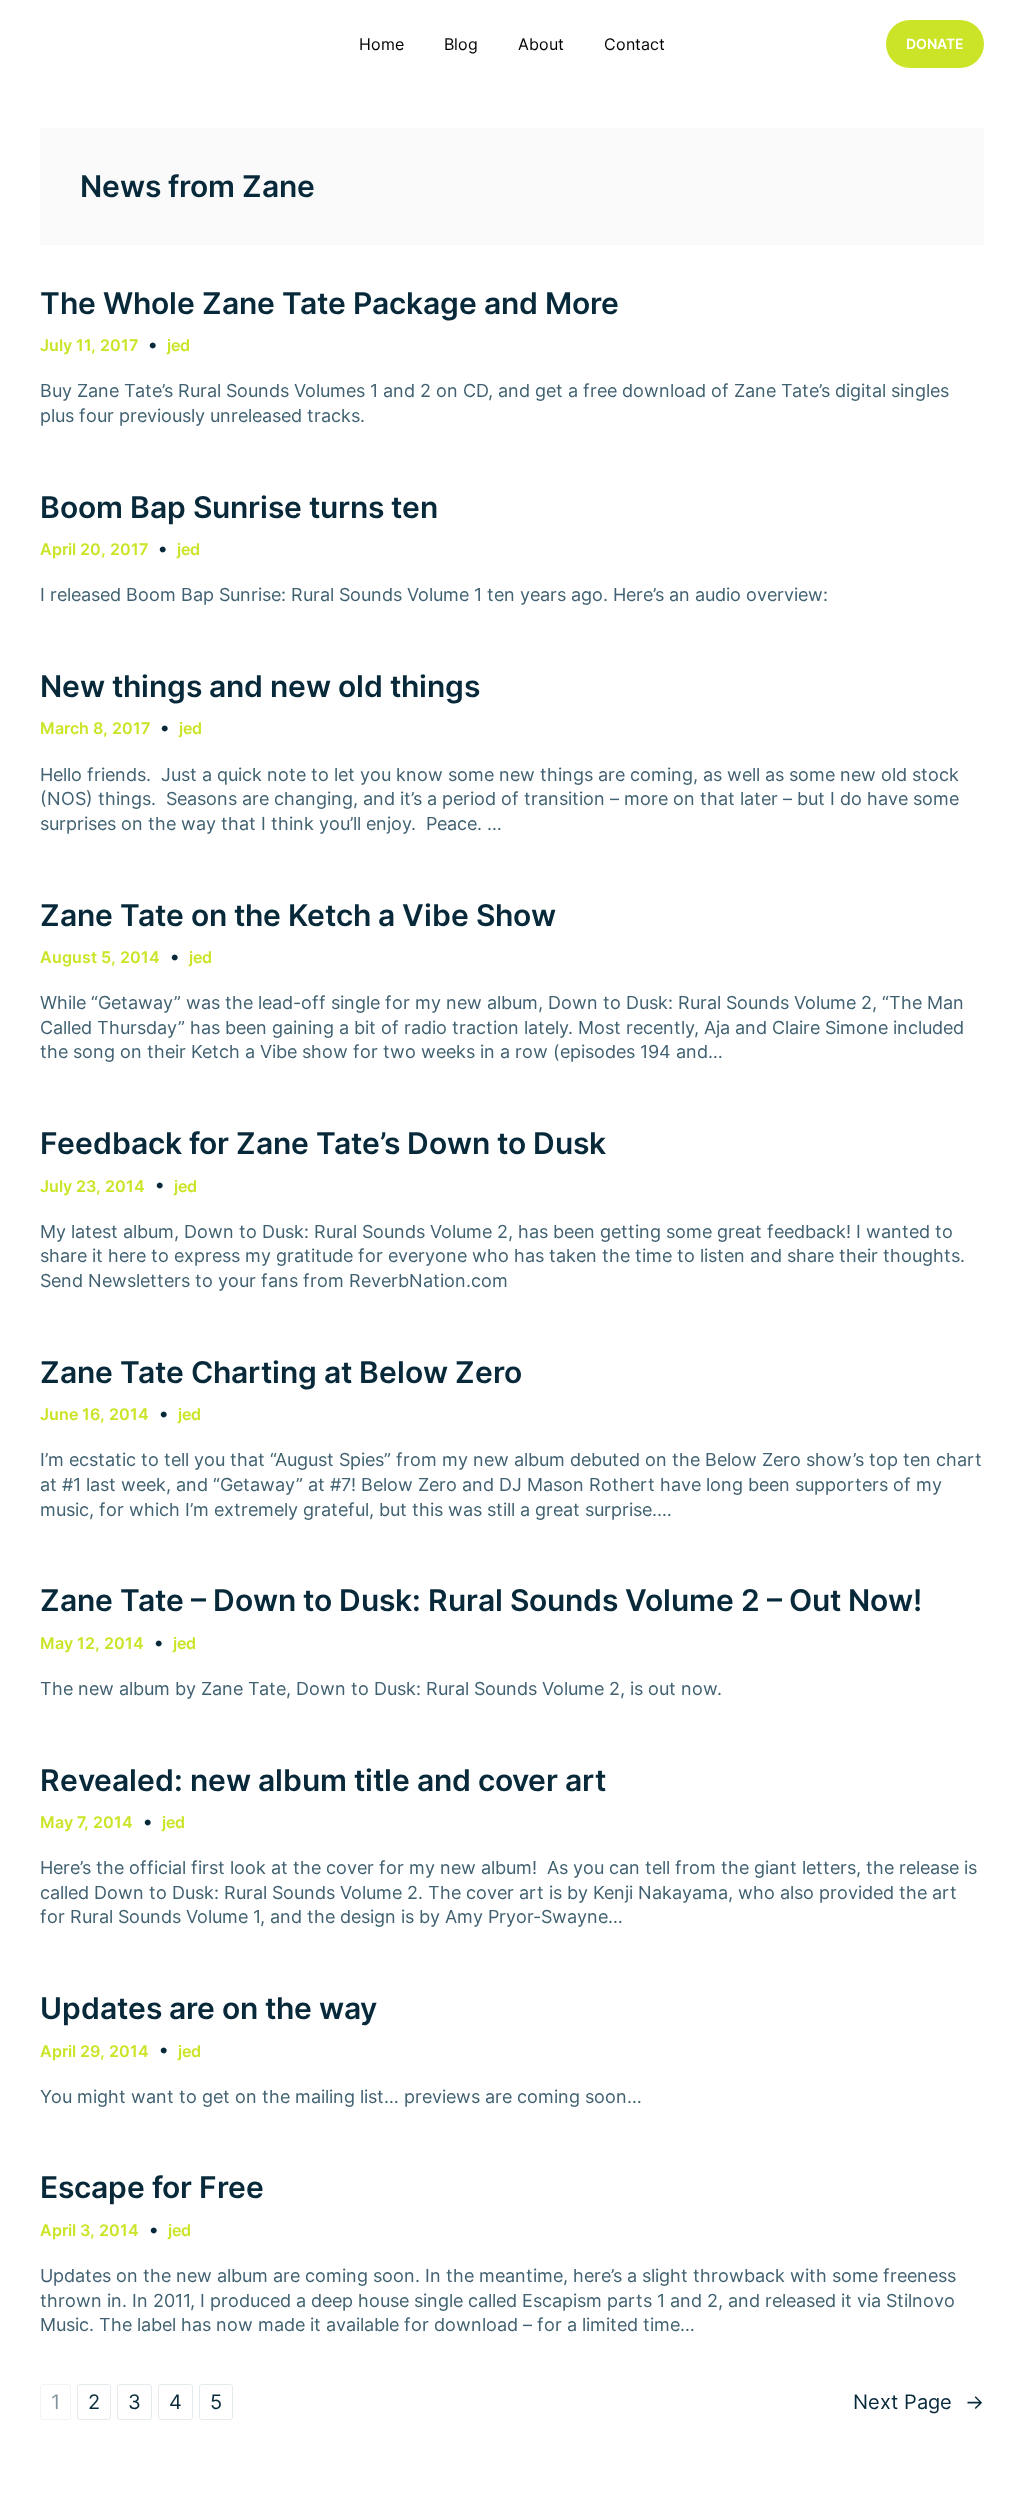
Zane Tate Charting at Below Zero (281, 1372)
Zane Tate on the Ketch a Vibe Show (298, 915)
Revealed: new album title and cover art (323, 1780)
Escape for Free (152, 2187)
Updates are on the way (208, 2008)
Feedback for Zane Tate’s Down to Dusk (323, 1143)
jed (178, 345)
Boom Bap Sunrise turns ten (239, 507)
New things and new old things (260, 686)
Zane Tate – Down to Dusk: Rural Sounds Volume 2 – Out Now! (481, 1600)
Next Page (918, 2402)
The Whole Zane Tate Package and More (329, 303)
